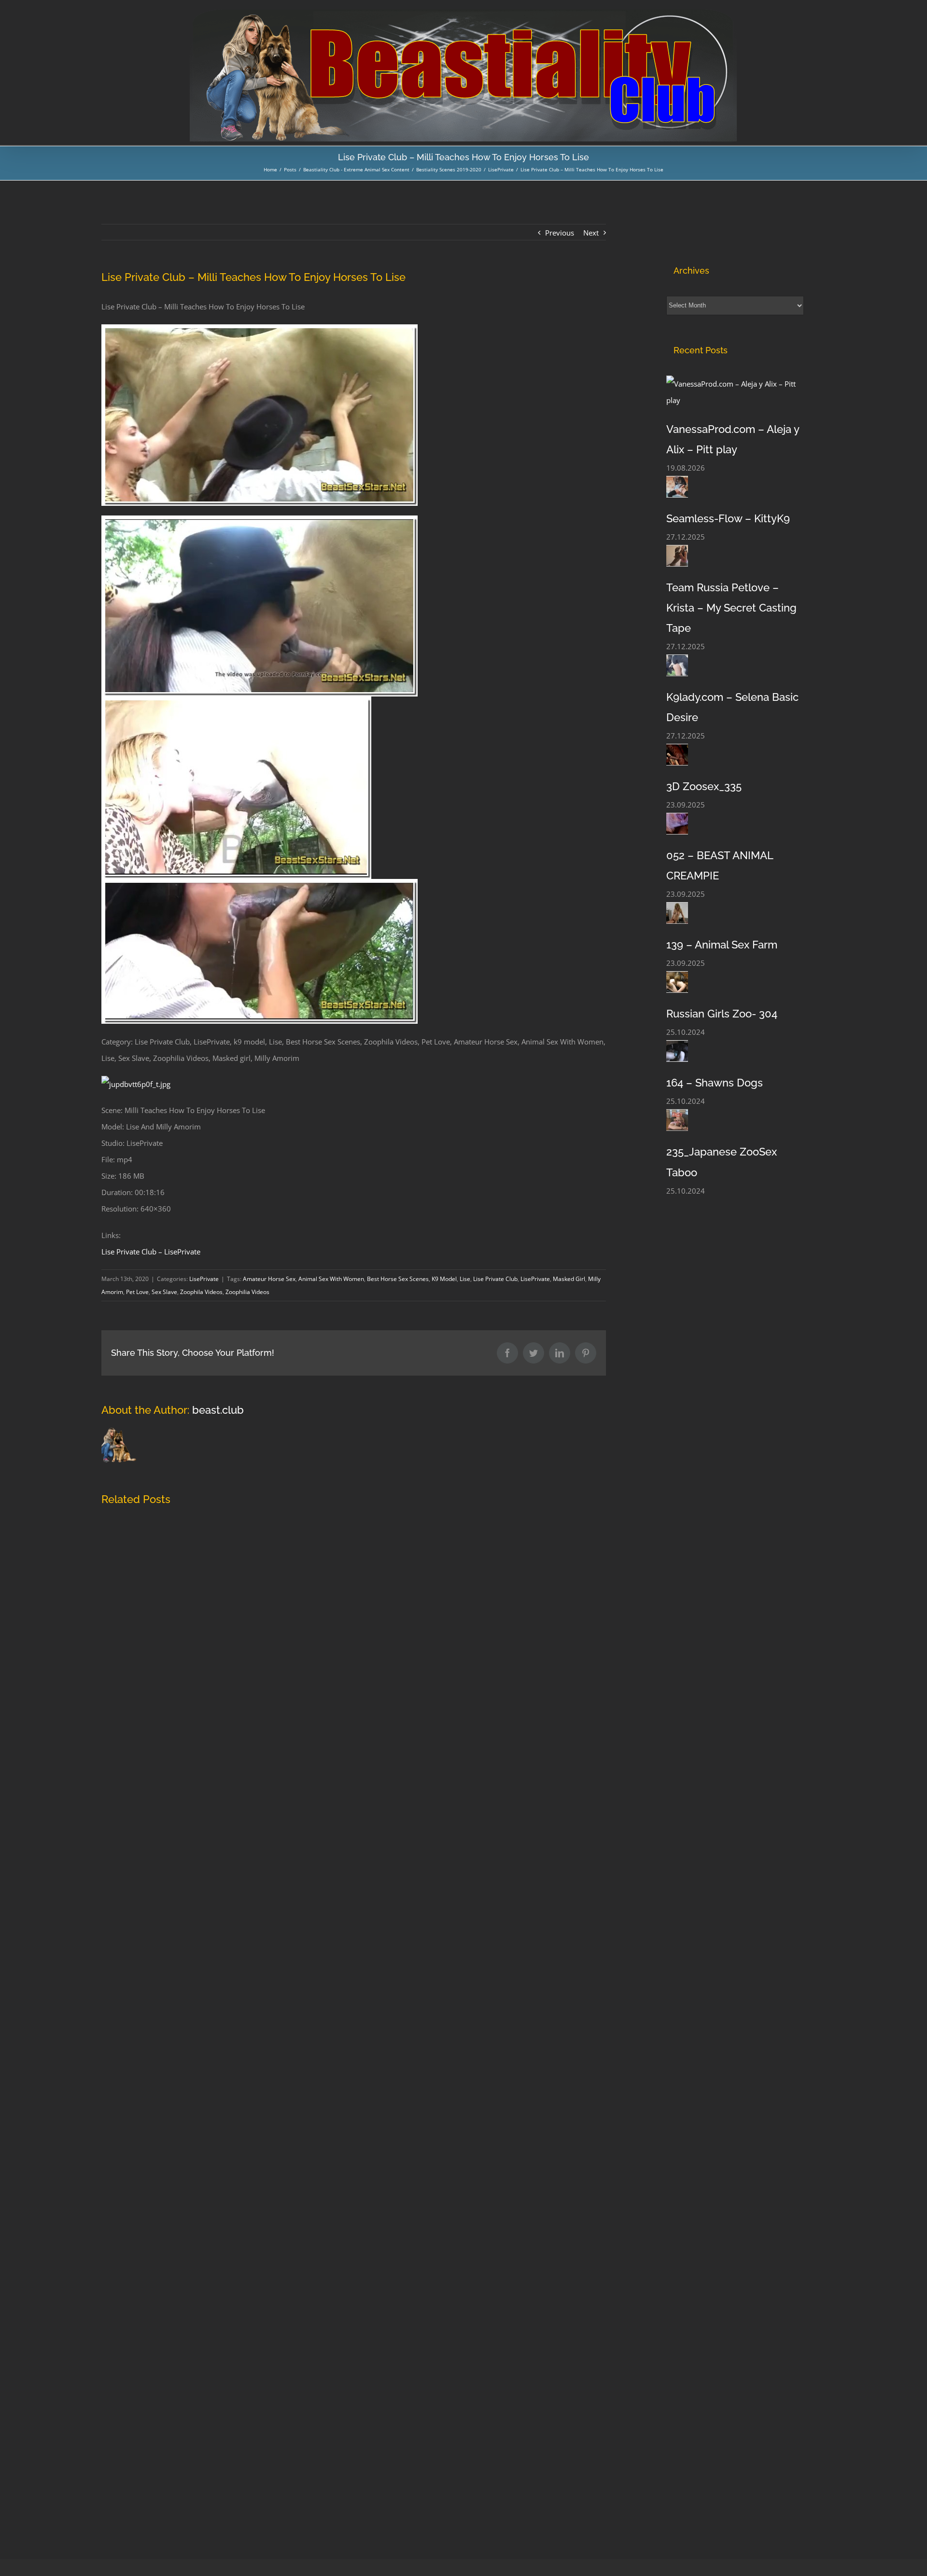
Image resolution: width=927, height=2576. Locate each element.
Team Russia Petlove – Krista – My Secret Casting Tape (731, 608)
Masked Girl (569, 1279)
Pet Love (137, 1292)
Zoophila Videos (201, 1292)
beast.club (218, 1410)
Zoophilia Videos (247, 1292)
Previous (560, 233)
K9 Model (444, 1279)
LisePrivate (204, 1279)
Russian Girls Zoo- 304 (722, 1014)
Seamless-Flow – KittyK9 (728, 518)
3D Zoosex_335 (704, 786)
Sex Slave (164, 1292)
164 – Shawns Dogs (715, 1083)
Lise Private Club (495, 1279)
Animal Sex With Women (331, 1279)
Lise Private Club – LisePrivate (151, 1252)
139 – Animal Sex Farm (722, 945)
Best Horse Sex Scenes (398, 1279)
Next (591, 233)
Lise (465, 1279)
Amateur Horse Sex (269, 1279)
